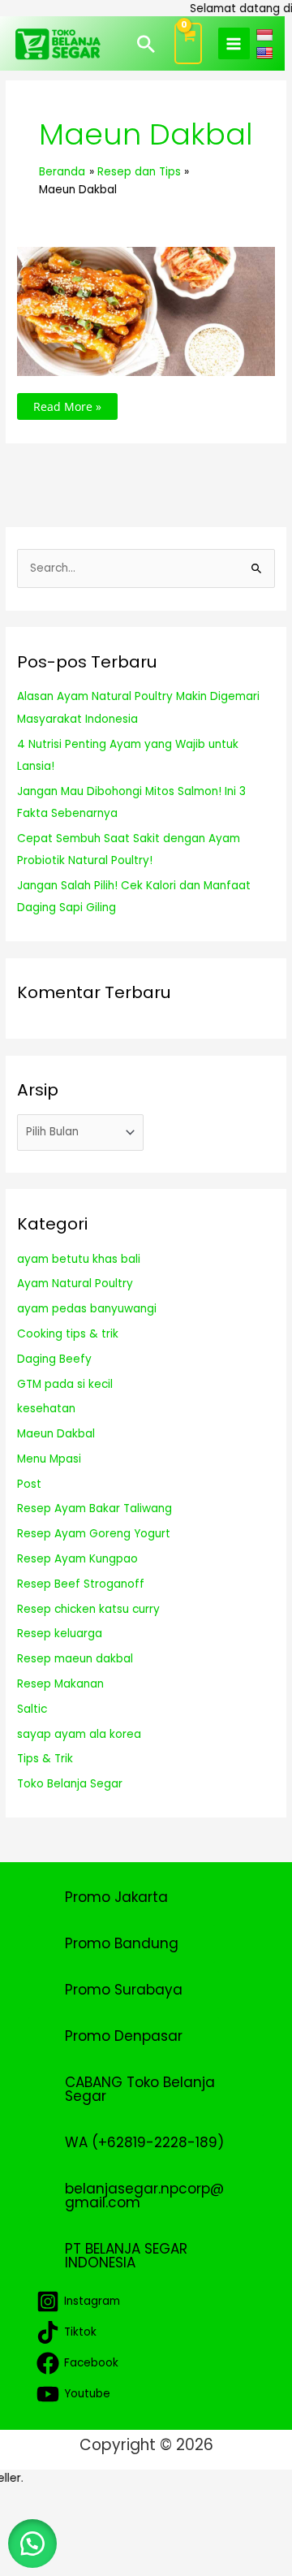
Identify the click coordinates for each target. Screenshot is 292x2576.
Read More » (67, 404)
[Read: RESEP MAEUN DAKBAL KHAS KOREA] (146, 311)
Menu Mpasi (49, 1459)
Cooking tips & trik (68, 1334)
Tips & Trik (45, 1759)
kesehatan (46, 1409)
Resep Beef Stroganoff (81, 1584)
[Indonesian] (266, 35)
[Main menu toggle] (234, 43)
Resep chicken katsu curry (88, 1609)
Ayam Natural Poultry (75, 1284)
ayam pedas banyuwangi (87, 1309)
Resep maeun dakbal (75, 1659)
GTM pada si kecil (65, 1384)
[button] (146, 44)
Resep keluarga (60, 1634)
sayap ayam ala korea (79, 1734)
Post (29, 1484)
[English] (266, 52)
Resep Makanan (60, 1684)
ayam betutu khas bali (79, 1259)
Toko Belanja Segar (70, 1784)
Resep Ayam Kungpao (77, 1559)
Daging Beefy (54, 1359)
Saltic (32, 1709)
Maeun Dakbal (56, 1434)
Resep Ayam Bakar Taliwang (94, 1508)
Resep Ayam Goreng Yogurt (94, 1534)
